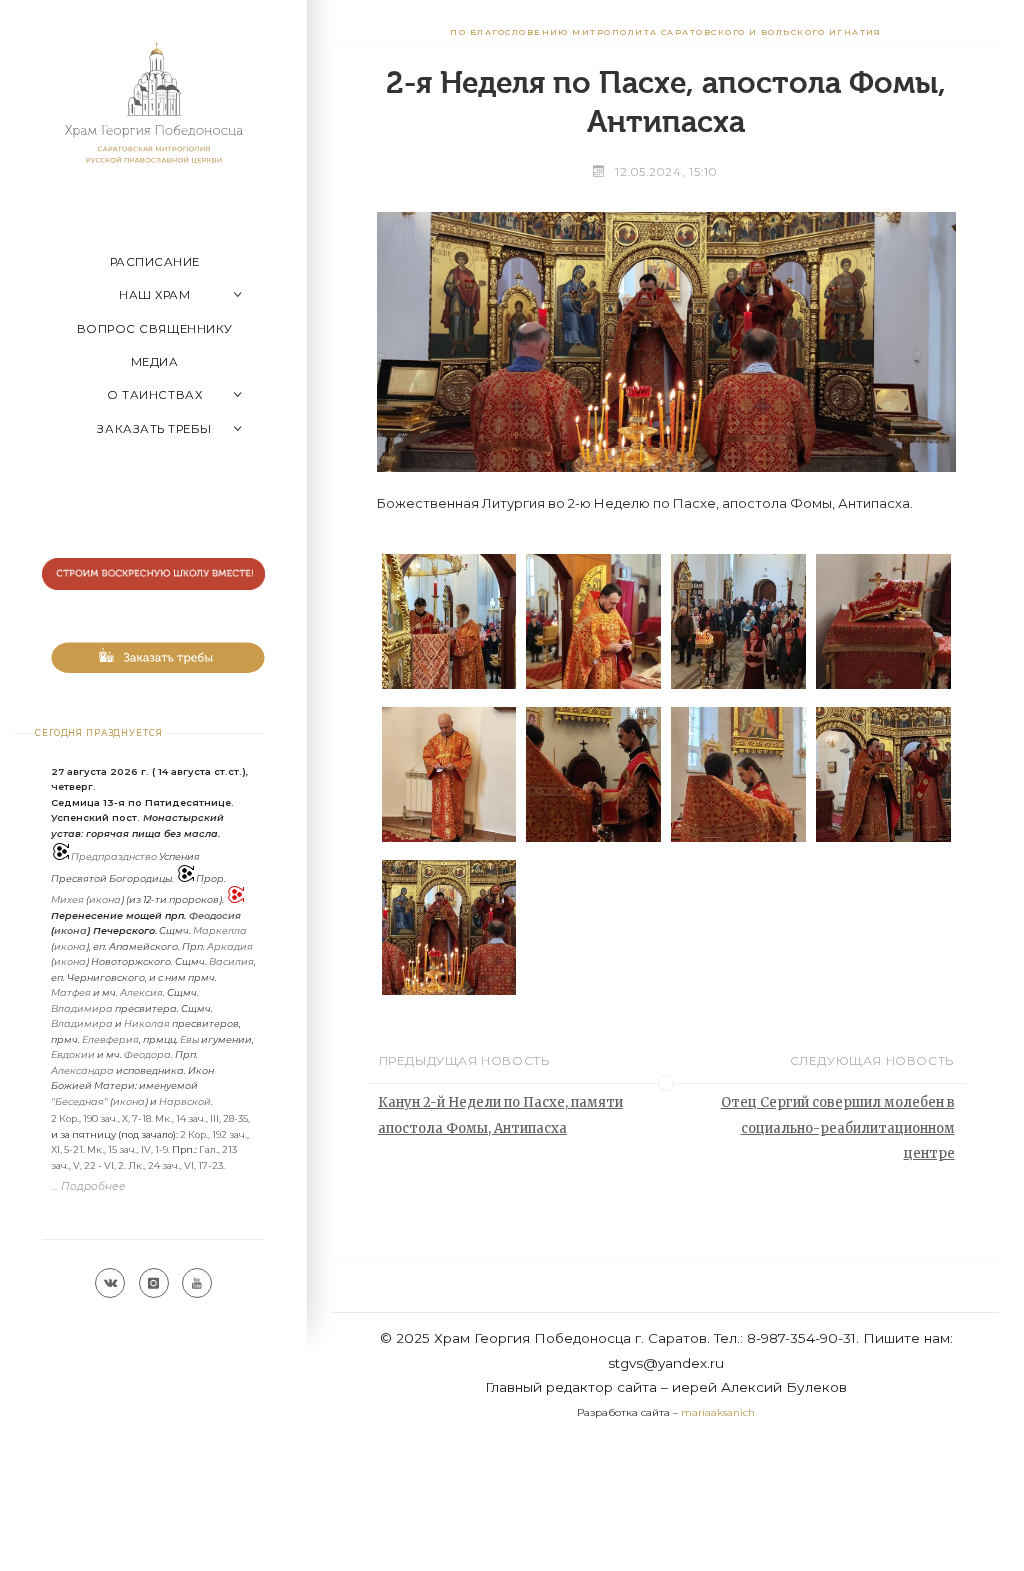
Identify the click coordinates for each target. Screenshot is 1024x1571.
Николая (147, 1023)
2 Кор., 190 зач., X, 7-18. (102, 1118)
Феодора (147, 1054)
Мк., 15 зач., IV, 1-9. (128, 1149)
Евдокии (73, 1054)
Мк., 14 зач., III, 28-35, (202, 1118)
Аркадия (230, 946)
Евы (189, 1039)
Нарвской (185, 1101)
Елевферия (110, 1039)
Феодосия (215, 915)
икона (105, 899)
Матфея (71, 992)
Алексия (141, 992)
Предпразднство (114, 856)
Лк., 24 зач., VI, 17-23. (176, 1165)
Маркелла (220, 930)
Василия (231, 961)
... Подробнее (89, 1186)
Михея (67, 899)
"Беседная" (79, 1101)
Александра (82, 1070)
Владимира (82, 1008)
